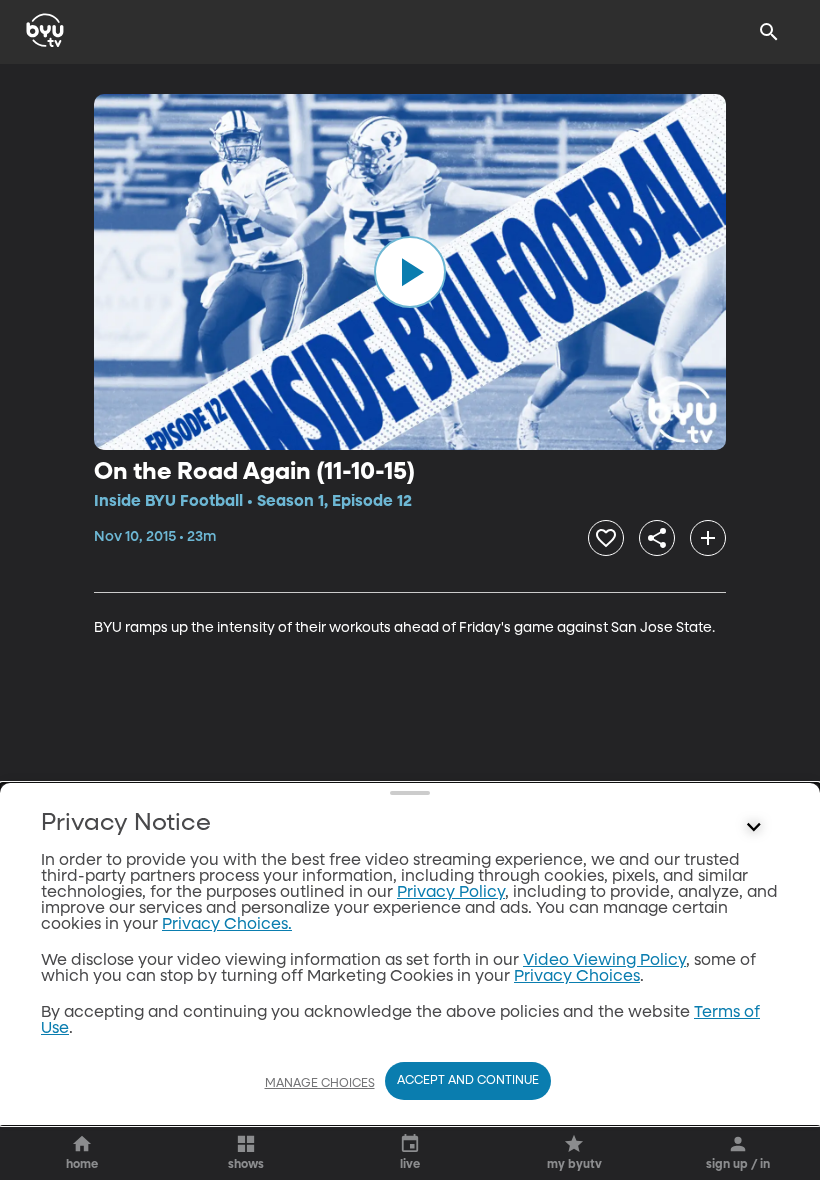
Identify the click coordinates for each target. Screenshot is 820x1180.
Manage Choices (320, 1084)
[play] (410, 272)
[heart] (606, 538)
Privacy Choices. (227, 925)
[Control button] (754, 828)
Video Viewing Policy (604, 961)
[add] (708, 538)
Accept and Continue (468, 1081)
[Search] (769, 32)
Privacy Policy (451, 893)
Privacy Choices (577, 977)
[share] (657, 538)
